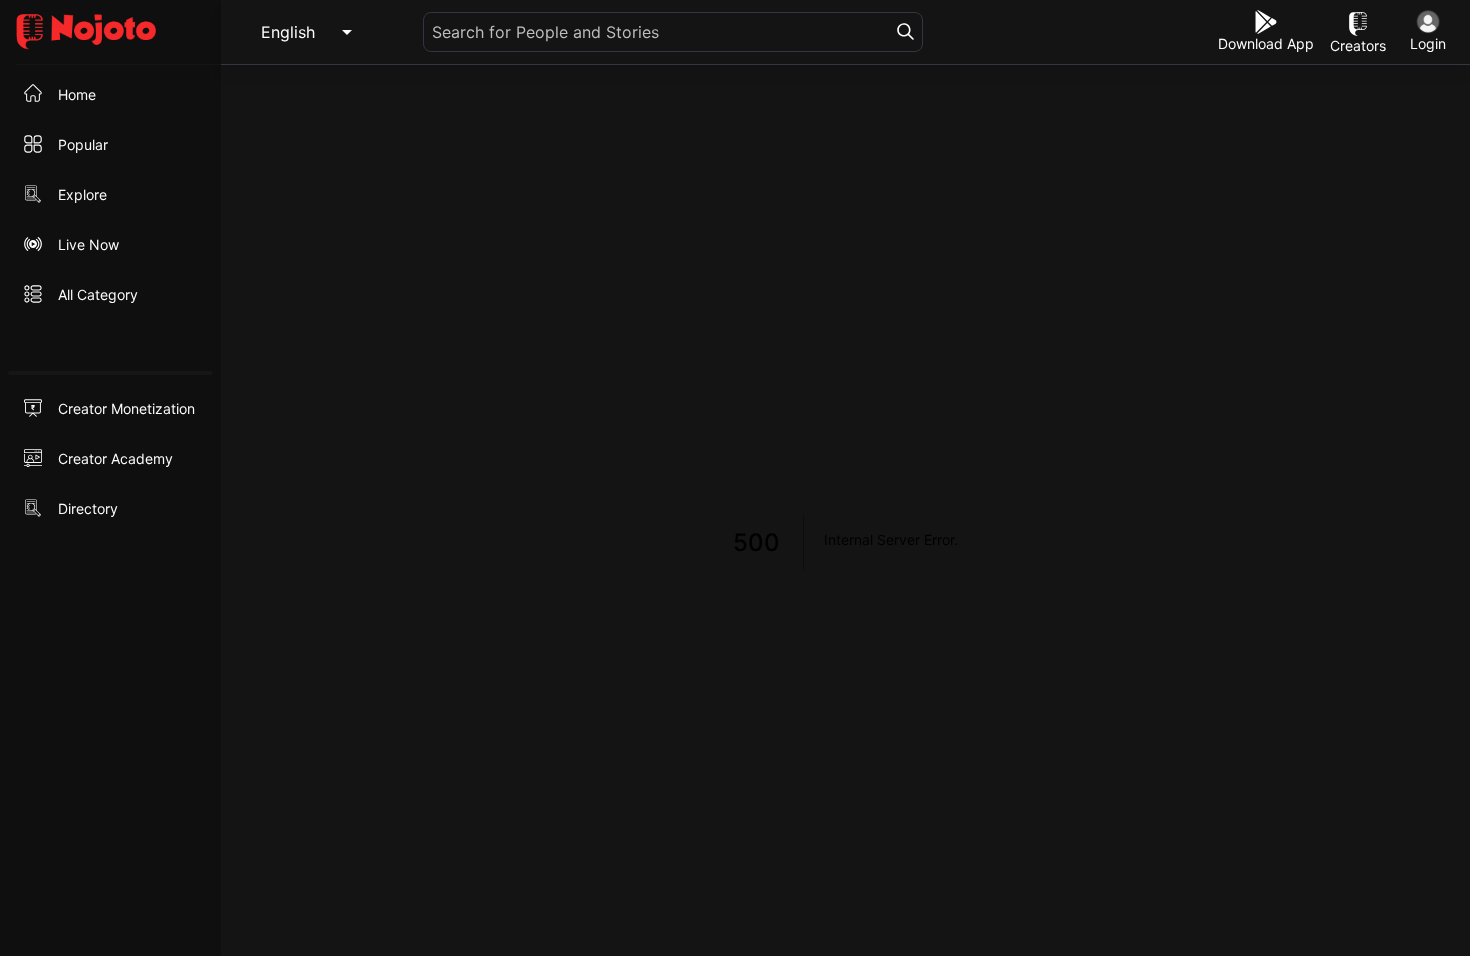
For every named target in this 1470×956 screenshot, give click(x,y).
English (288, 32)
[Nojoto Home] (110, 32)
